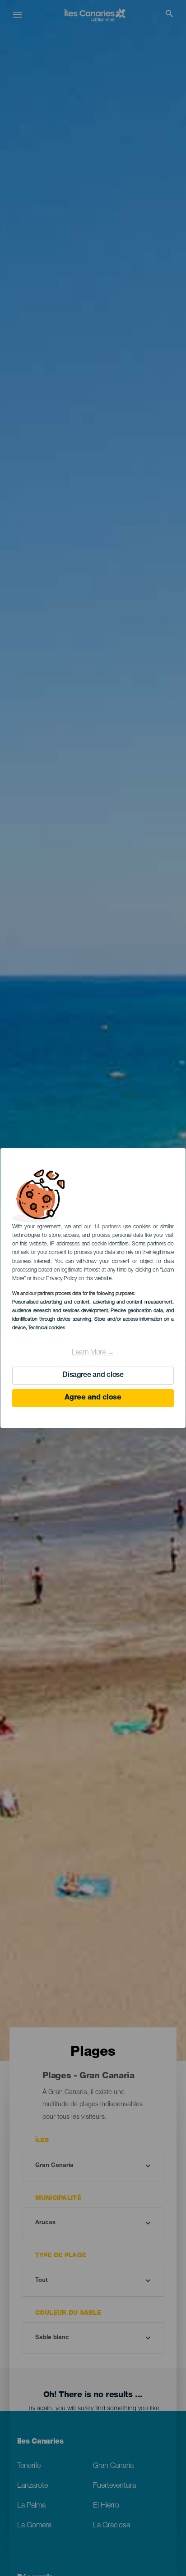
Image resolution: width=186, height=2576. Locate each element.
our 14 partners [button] (102, 1227)
